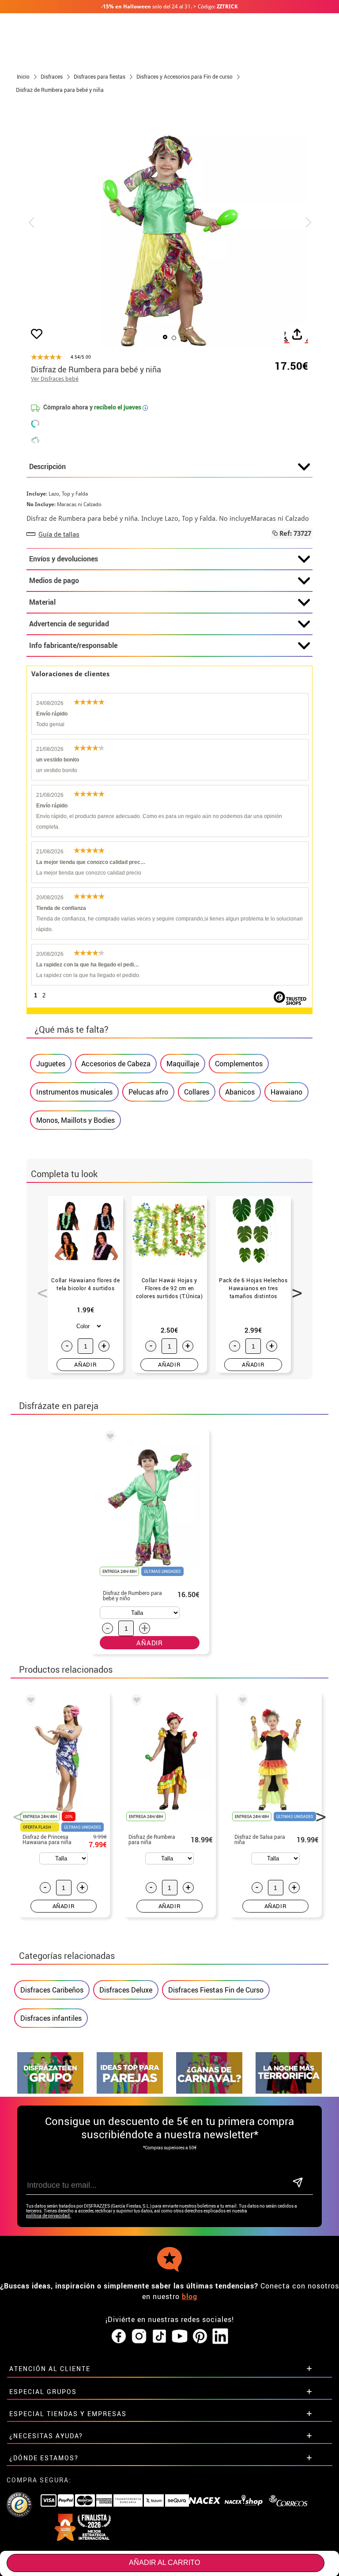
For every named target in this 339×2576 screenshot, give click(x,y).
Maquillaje (183, 1064)
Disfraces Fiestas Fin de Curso (216, 1990)
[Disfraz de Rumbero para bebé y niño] (109, 1438)
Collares (197, 1092)
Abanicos (240, 1092)
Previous (39, 1288)
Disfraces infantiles (51, 2018)
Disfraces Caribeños (52, 1990)
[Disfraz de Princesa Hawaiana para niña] (29, 1701)
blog (190, 2296)
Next (294, 1288)
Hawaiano (286, 1092)
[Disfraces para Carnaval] (209, 2091)
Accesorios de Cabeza (116, 1064)
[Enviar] (298, 2183)
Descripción (47, 466)
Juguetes (51, 1064)
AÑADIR (85, 1364)
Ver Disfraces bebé (55, 379)
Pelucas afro (148, 1092)
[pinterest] (200, 2337)
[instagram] (139, 2337)
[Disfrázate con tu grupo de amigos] (50, 2091)
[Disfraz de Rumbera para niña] (135, 1701)
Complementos (239, 1064)
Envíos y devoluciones (64, 559)
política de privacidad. (49, 2216)
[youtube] (180, 2337)
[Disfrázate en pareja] (130, 2091)
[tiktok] (159, 2337)
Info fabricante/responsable (73, 645)
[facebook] (119, 2337)
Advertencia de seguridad (69, 624)
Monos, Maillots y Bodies (75, 1120)
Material (42, 602)
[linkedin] (220, 2337)
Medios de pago (54, 580)
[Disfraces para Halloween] (289, 2091)
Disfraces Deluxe (126, 1990)
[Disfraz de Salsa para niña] (241, 1701)
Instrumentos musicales (74, 1092)
